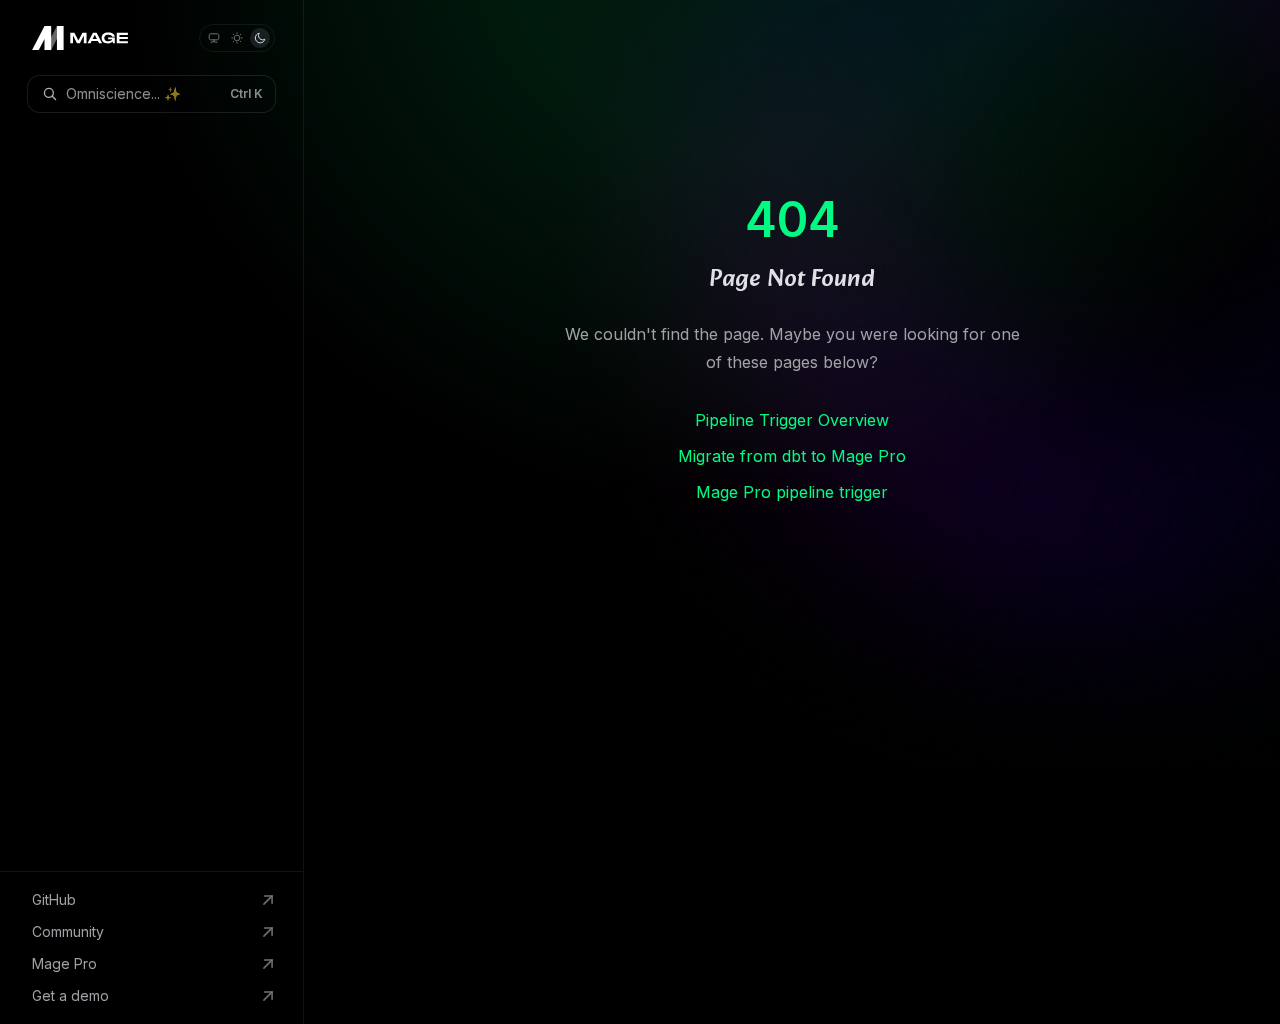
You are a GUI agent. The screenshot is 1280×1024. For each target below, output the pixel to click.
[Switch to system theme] (214, 38)
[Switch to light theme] (237, 38)
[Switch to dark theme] (260, 38)
